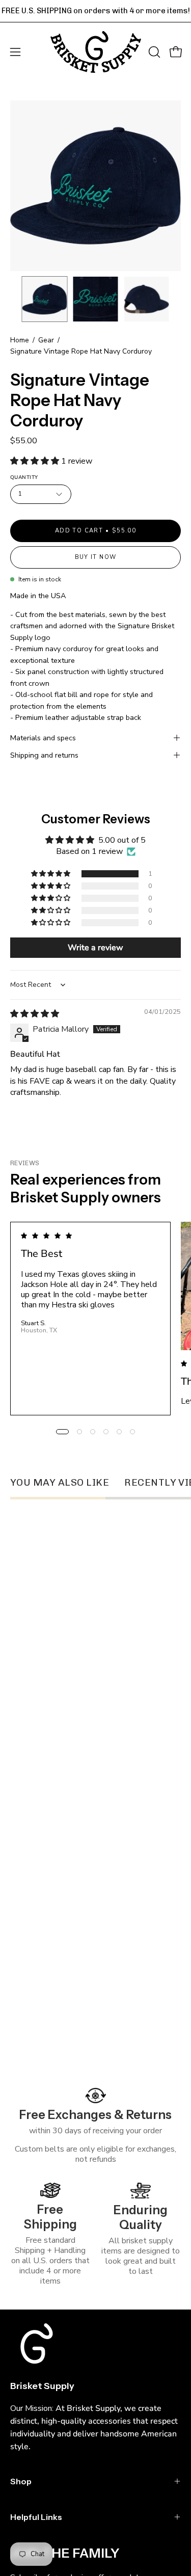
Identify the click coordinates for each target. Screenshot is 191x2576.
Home (20, 340)
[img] (35, 1014)
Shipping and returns (44, 755)
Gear (46, 340)
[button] (153, 52)
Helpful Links (36, 2517)
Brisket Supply (42, 2386)
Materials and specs (43, 738)
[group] (95, 11)
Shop (21, 2481)
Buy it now (96, 558)
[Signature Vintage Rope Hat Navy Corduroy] (45, 299)
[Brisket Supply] (96, 52)
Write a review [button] (95, 948)
